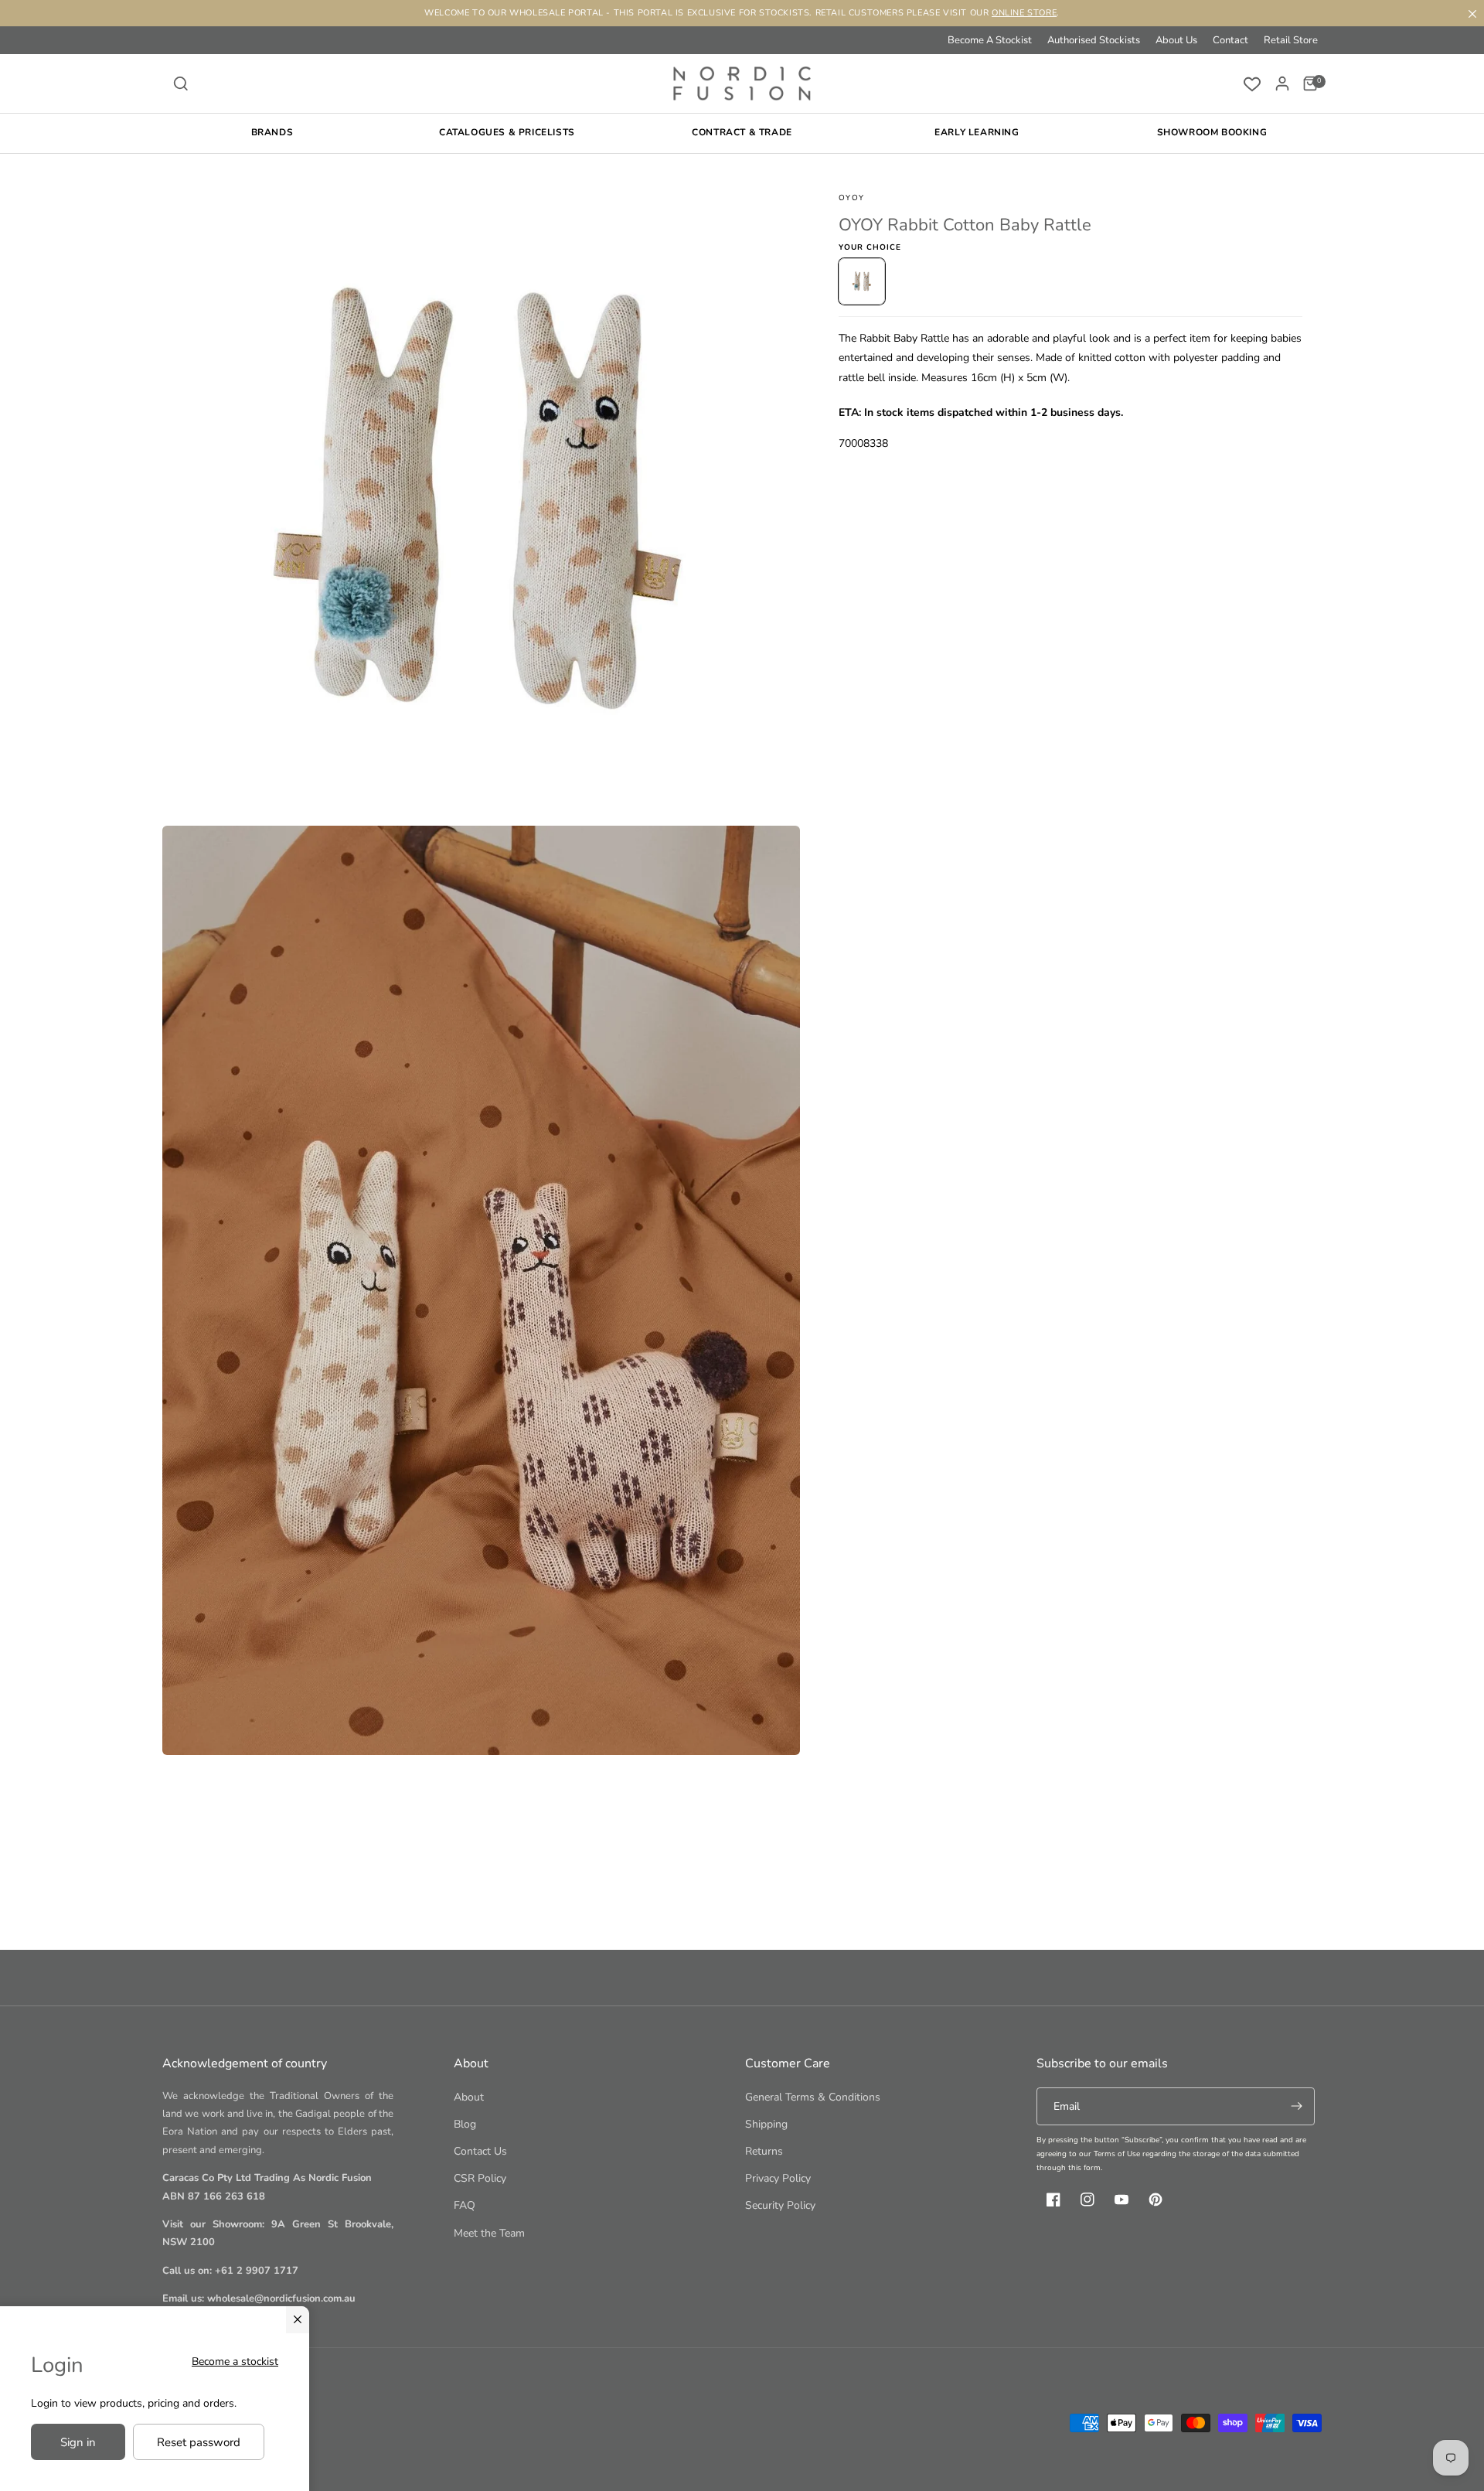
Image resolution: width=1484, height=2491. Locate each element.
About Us (1176, 40)
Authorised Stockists (1094, 40)
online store (1024, 13)
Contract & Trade (742, 132)
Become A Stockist (990, 40)
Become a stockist (235, 2362)
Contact (1230, 40)
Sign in (78, 2442)
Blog (465, 2124)
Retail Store (1291, 40)
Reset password (199, 2442)
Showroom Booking (1212, 132)
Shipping (766, 2124)
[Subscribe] (1296, 2106)
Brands (272, 132)
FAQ (465, 2205)
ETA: (850, 412)
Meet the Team (489, 2233)
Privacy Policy (778, 2178)
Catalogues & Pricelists (507, 132)
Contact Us (480, 2151)
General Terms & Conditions (813, 2097)
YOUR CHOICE (870, 247)
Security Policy (780, 2205)
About (469, 2097)
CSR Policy (480, 2178)
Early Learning (977, 132)
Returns (764, 2151)
